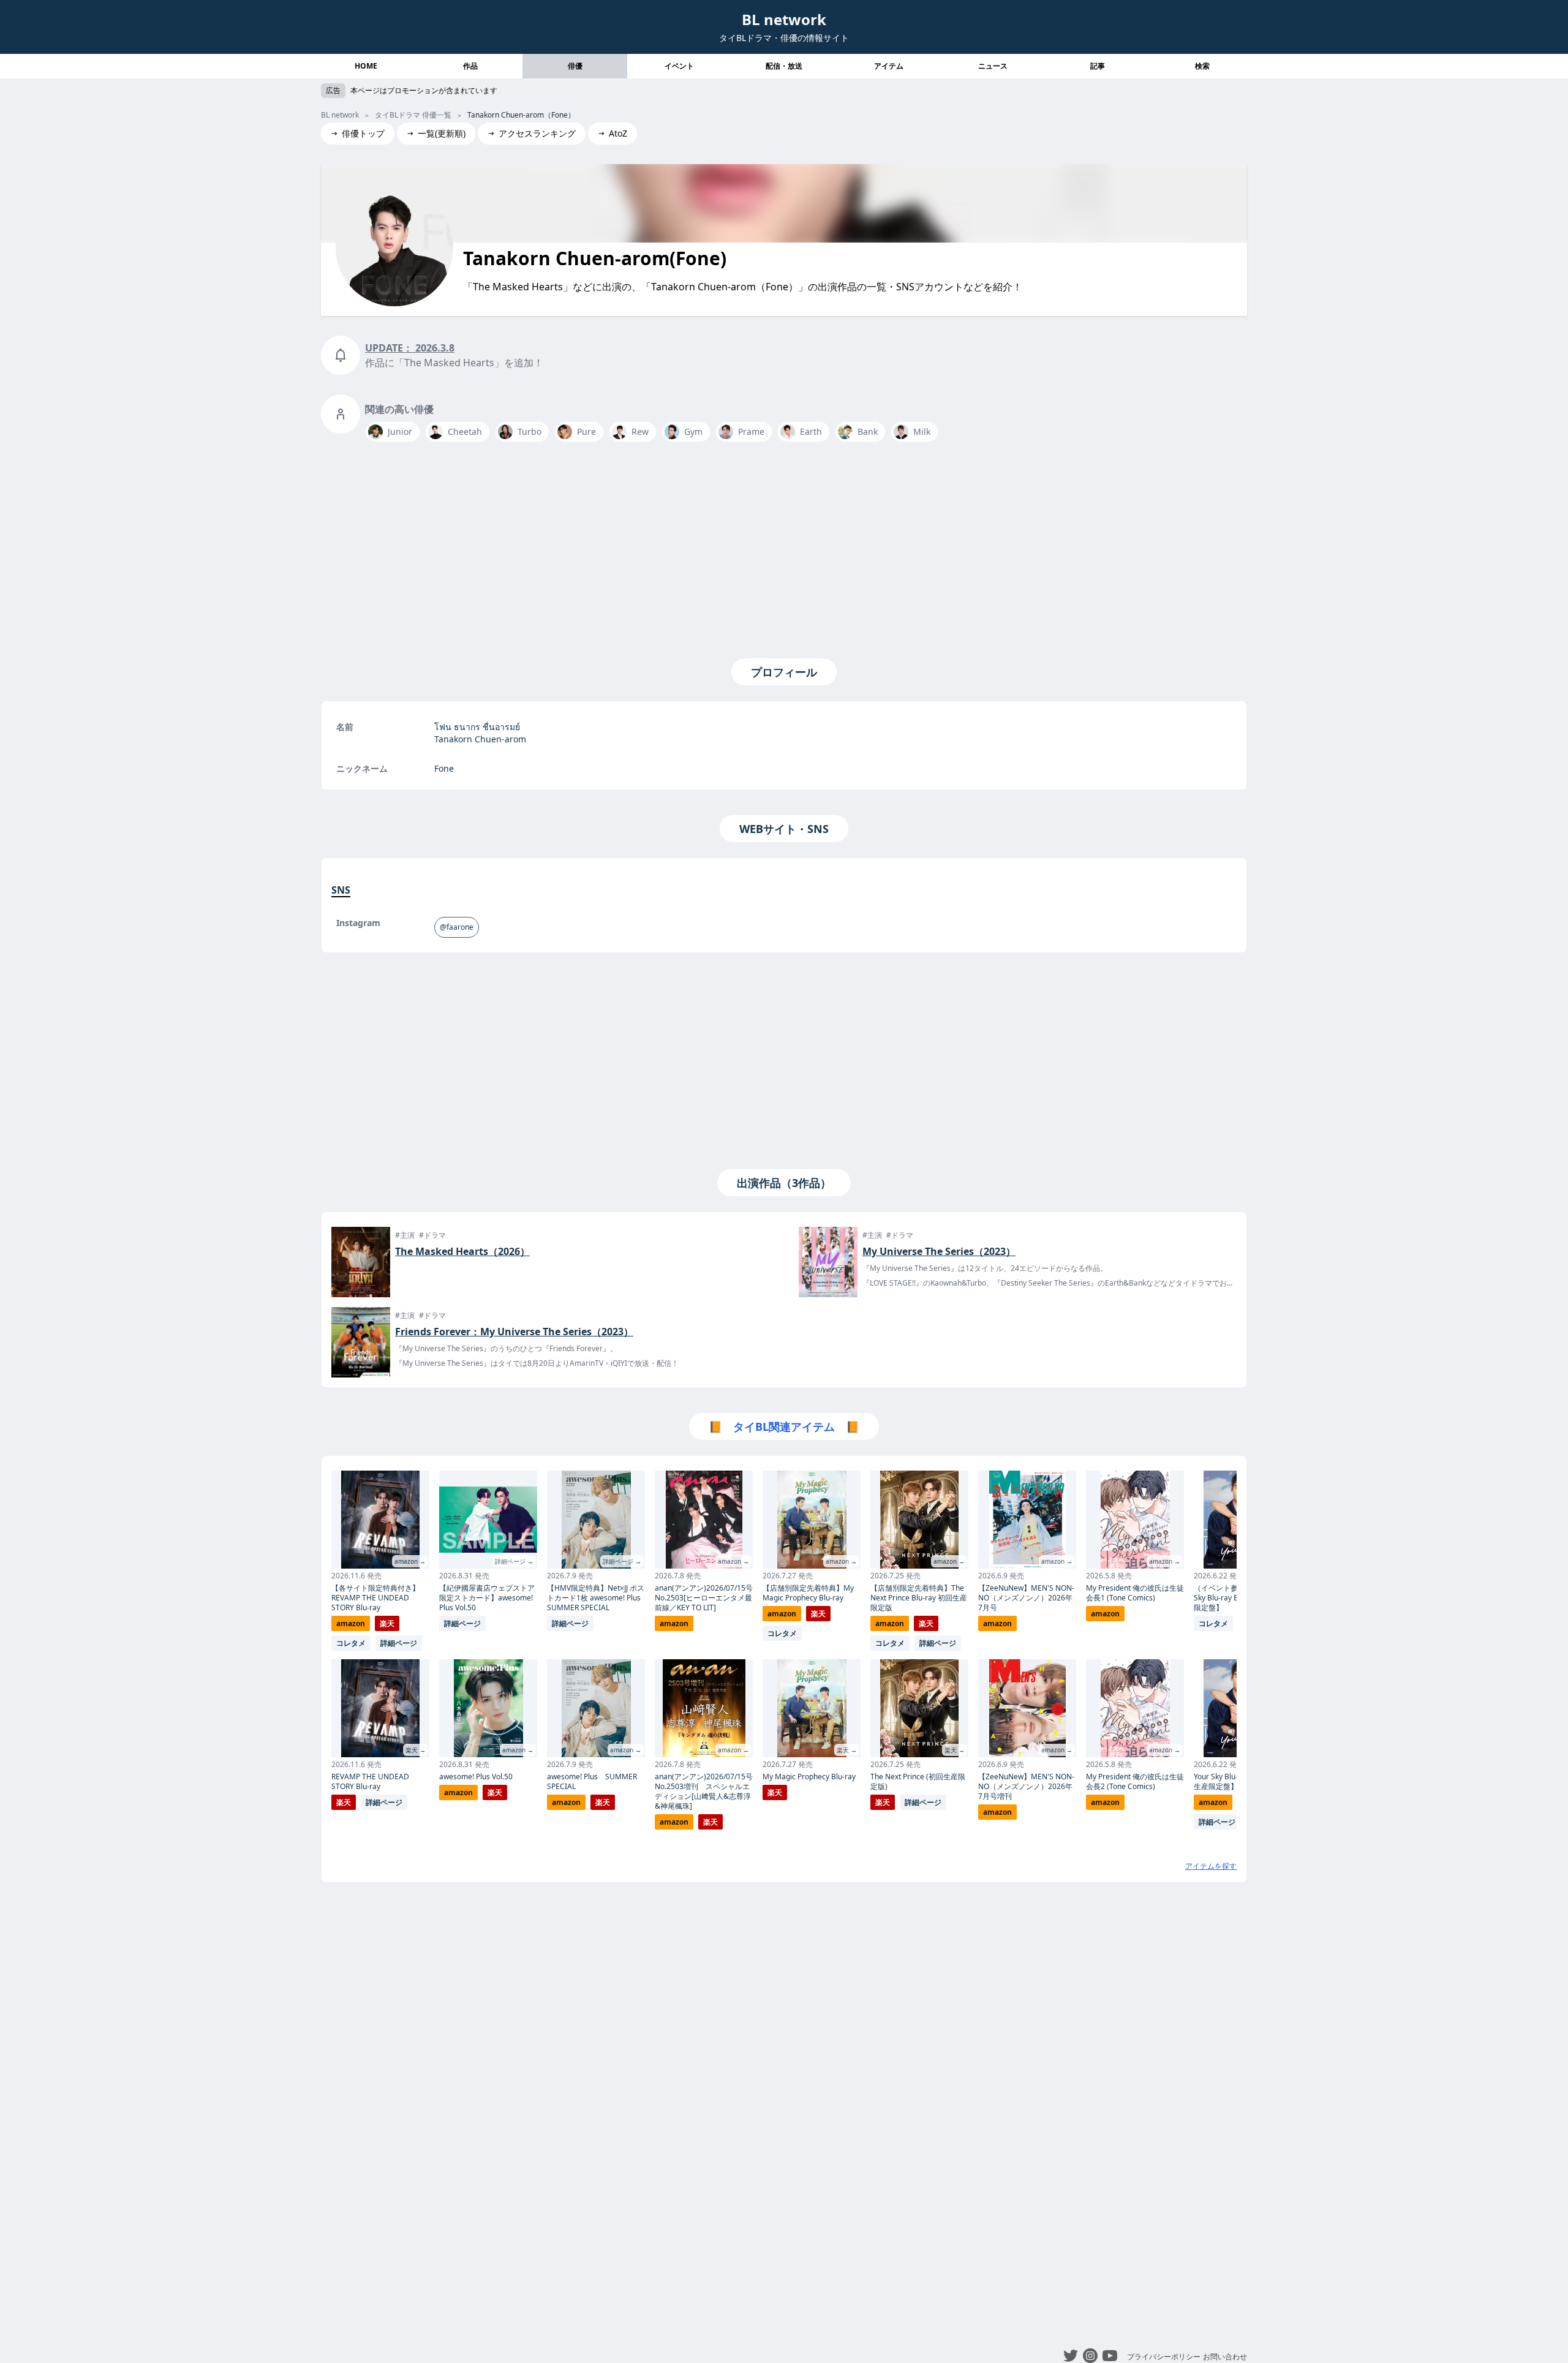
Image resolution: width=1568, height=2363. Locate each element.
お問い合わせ (1225, 2357)
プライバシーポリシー (1164, 2357)
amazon (351, 1623)
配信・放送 (784, 66)
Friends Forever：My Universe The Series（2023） (514, 1332)
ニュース (993, 66)
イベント (679, 66)
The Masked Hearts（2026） (462, 1251)
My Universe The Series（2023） (939, 1251)
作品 (470, 66)
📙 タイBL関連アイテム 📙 (784, 1426)
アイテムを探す (1211, 1866)
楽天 (387, 1623)
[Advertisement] (784, 548)
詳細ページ (399, 1643)
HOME (366, 66)
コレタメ (351, 1643)
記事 (1098, 66)
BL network (784, 19)
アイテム (889, 66)
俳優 (575, 66)
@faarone (457, 927)
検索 (1202, 66)
